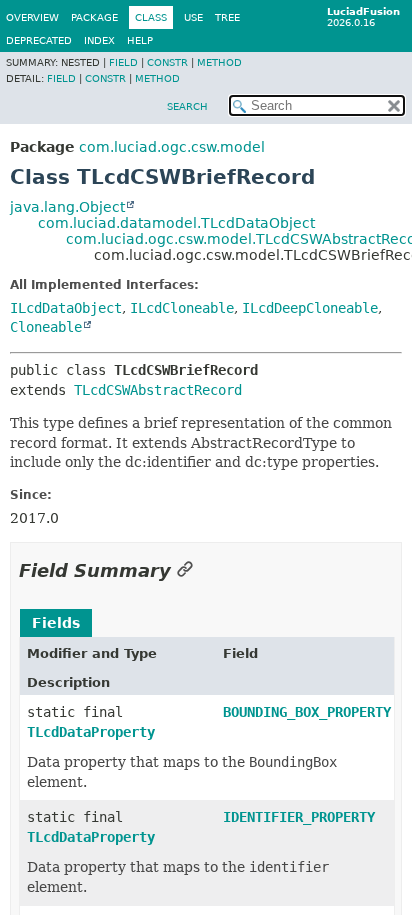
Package (94, 17)
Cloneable (46, 327)
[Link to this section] (185, 570)
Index (99, 40)
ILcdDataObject (66, 308)
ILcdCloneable (182, 308)
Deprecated (39, 40)
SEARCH (187, 106)
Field (123, 62)
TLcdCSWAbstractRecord (158, 390)
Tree (227, 17)
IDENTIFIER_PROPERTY (299, 817)
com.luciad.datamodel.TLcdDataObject (176, 223)
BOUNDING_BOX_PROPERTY (307, 712)
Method (219, 62)
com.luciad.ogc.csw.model (172, 147)
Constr (167, 62)
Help (140, 40)
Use (193, 17)
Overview (32, 17)
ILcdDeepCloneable (310, 308)
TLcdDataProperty (91, 732)
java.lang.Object (67, 207)
